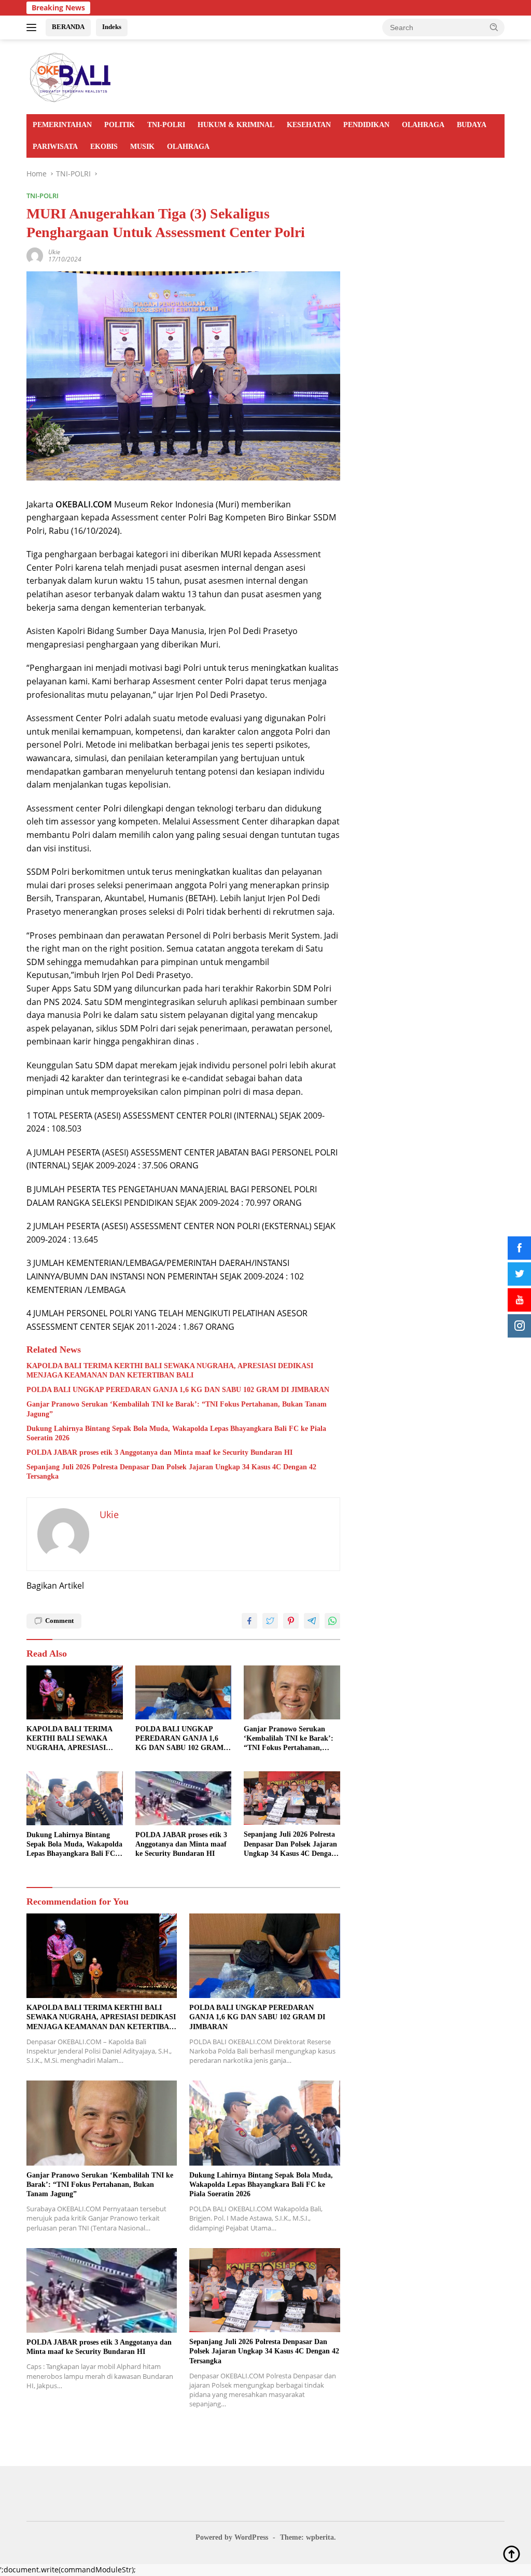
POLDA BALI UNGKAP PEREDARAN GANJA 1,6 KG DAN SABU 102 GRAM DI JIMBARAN (178, 1390)
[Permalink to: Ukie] (35, 254)
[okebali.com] (71, 76)
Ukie (54, 252)
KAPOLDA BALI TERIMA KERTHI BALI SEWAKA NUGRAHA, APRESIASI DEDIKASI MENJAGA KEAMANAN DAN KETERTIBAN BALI (170, 1370)
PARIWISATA (55, 147)
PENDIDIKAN (366, 125)
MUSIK (142, 147)
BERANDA (68, 27)
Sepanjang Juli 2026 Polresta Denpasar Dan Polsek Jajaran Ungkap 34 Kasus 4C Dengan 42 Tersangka (171, 1472)
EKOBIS (104, 147)
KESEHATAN (309, 125)
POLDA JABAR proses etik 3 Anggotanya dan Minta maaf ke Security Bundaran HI (159, 1452)
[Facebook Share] (249, 1621)
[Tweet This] (270, 1621)
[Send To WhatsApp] (332, 1621)
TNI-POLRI (166, 125)
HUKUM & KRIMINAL (236, 125)
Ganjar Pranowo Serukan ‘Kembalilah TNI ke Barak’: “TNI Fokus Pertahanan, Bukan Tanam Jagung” (177, 1409)
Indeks (112, 27)
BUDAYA (472, 125)
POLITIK (120, 125)
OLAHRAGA (423, 125)
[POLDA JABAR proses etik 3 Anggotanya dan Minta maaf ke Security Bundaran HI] (184, 1798)
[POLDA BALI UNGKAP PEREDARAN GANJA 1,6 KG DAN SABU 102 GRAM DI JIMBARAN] (184, 1692)
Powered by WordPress (232, 2537)
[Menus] (33, 27)
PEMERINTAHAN (62, 125)
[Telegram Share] (312, 1621)
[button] (494, 27)
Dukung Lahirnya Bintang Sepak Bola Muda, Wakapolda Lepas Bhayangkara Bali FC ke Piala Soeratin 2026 (176, 1433)
